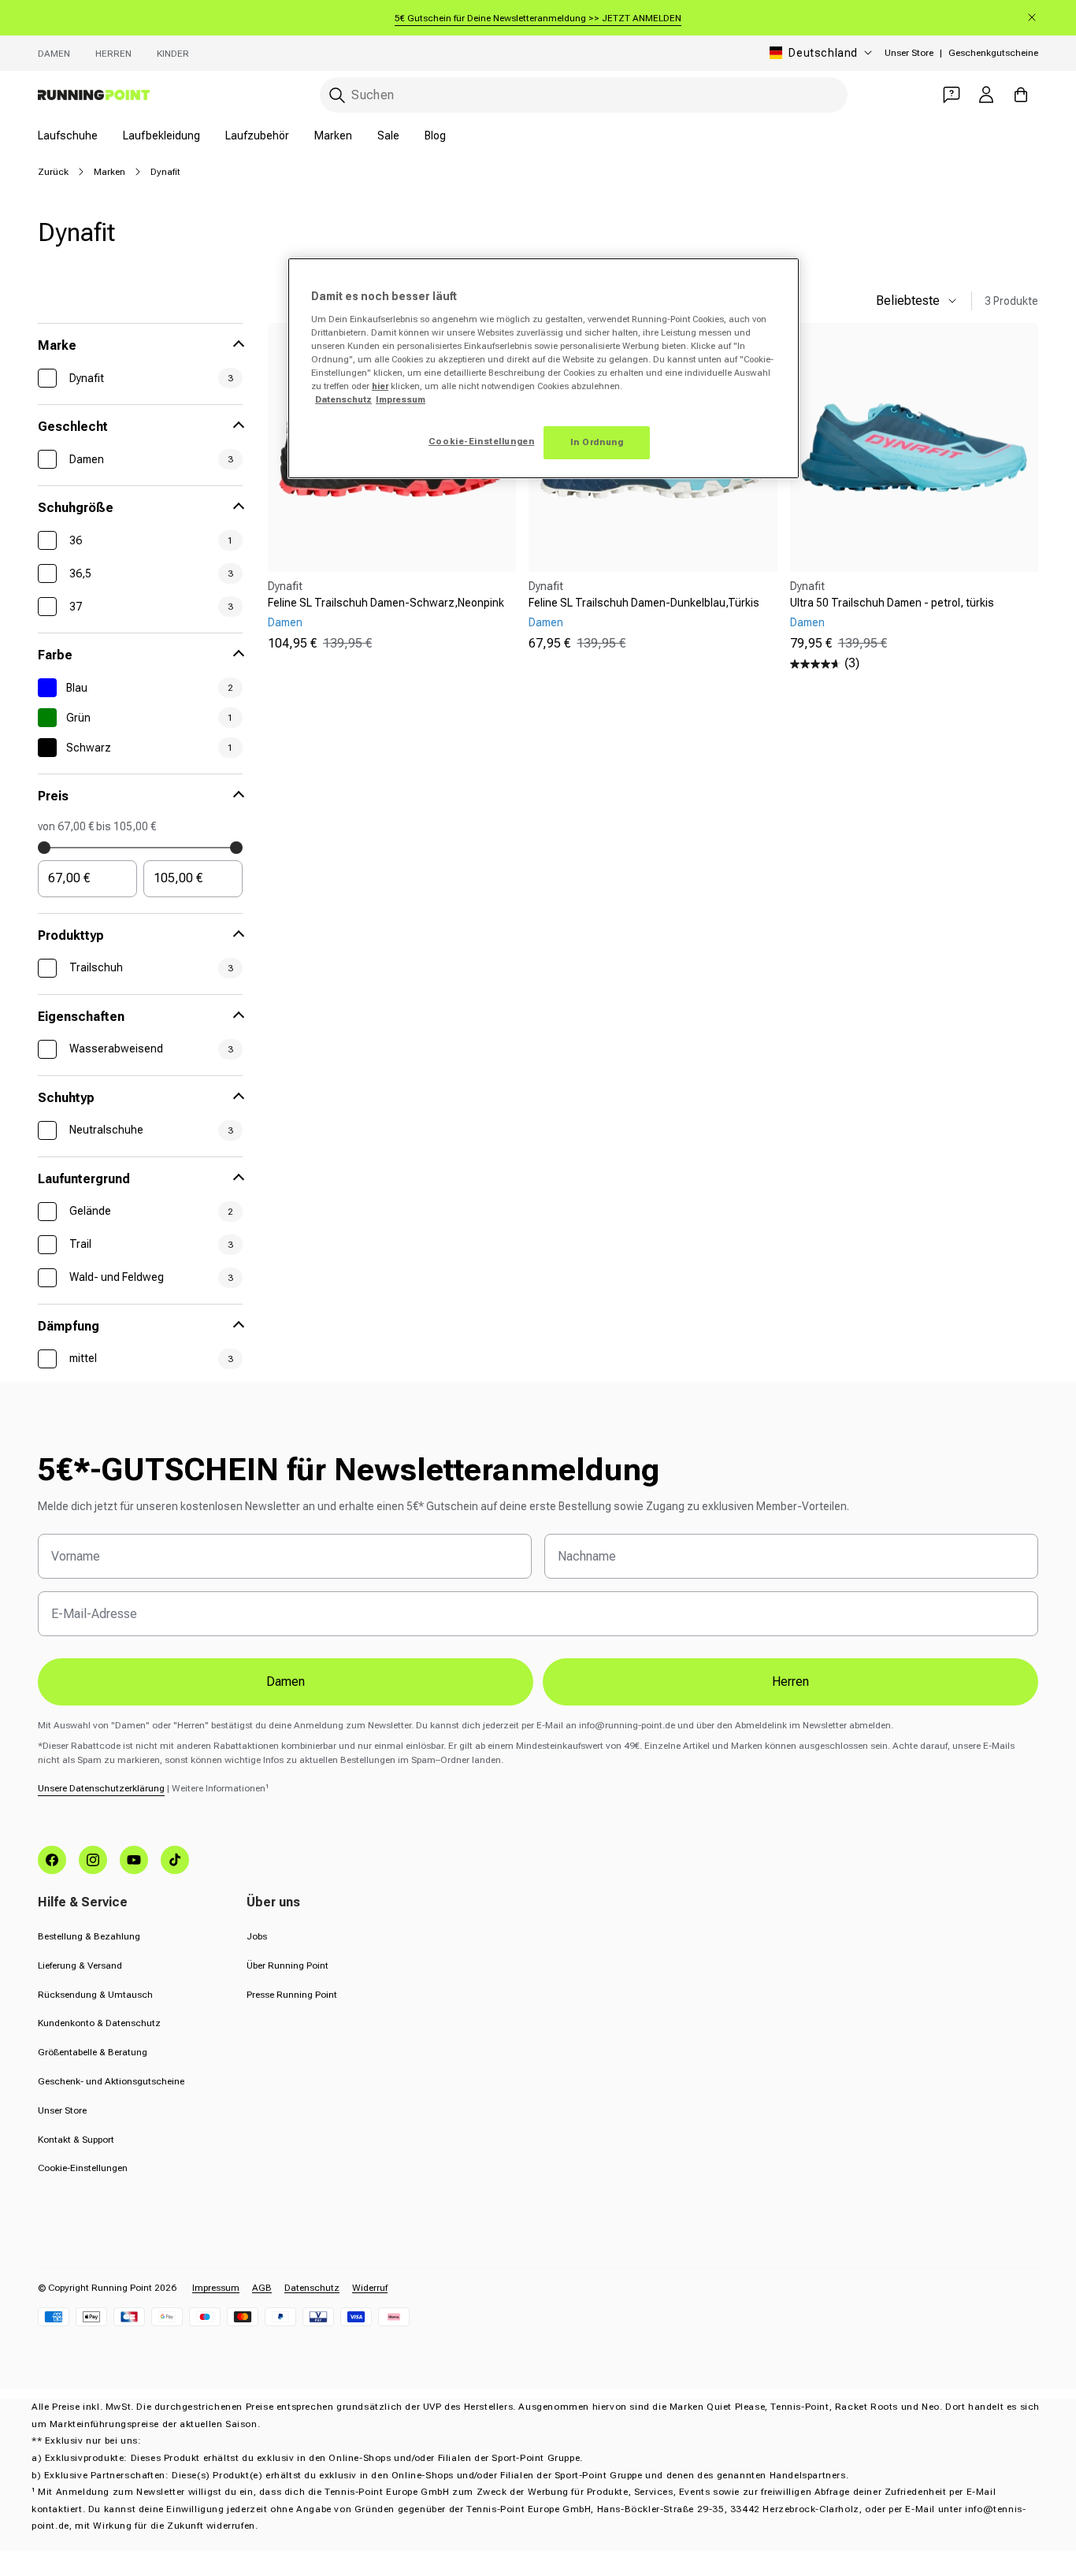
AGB (262, 2288)
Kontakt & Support (76, 2140)
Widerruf (370, 2288)
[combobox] (584, 95)
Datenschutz (312, 2288)
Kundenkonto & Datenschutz (99, 2023)
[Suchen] (337, 95)
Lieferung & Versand (80, 1965)
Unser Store (909, 53)
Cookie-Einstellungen (83, 2168)
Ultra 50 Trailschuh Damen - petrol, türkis (892, 603)
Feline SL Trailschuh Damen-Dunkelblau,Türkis (644, 603)
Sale (388, 135)
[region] (544, 368)
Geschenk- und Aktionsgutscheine (111, 2081)
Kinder (173, 54)
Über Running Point (288, 1965)
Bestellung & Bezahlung (89, 1936)
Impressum (216, 2288)
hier (380, 386)
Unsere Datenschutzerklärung (101, 1788)
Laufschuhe (68, 135)
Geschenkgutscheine (993, 53)
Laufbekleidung (161, 135)
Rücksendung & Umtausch (95, 1995)
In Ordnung (597, 442)
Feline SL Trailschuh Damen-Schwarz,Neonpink (386, 603)
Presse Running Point (292, 1995)
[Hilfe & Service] (952, 95)
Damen (54, 54)
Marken (333, 135)
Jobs (257, 1936)
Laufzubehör (257, 135)
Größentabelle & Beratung (93, 2052)
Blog (435, 135)
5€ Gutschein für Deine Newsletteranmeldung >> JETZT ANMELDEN (538, 18)
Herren (113, 54)
